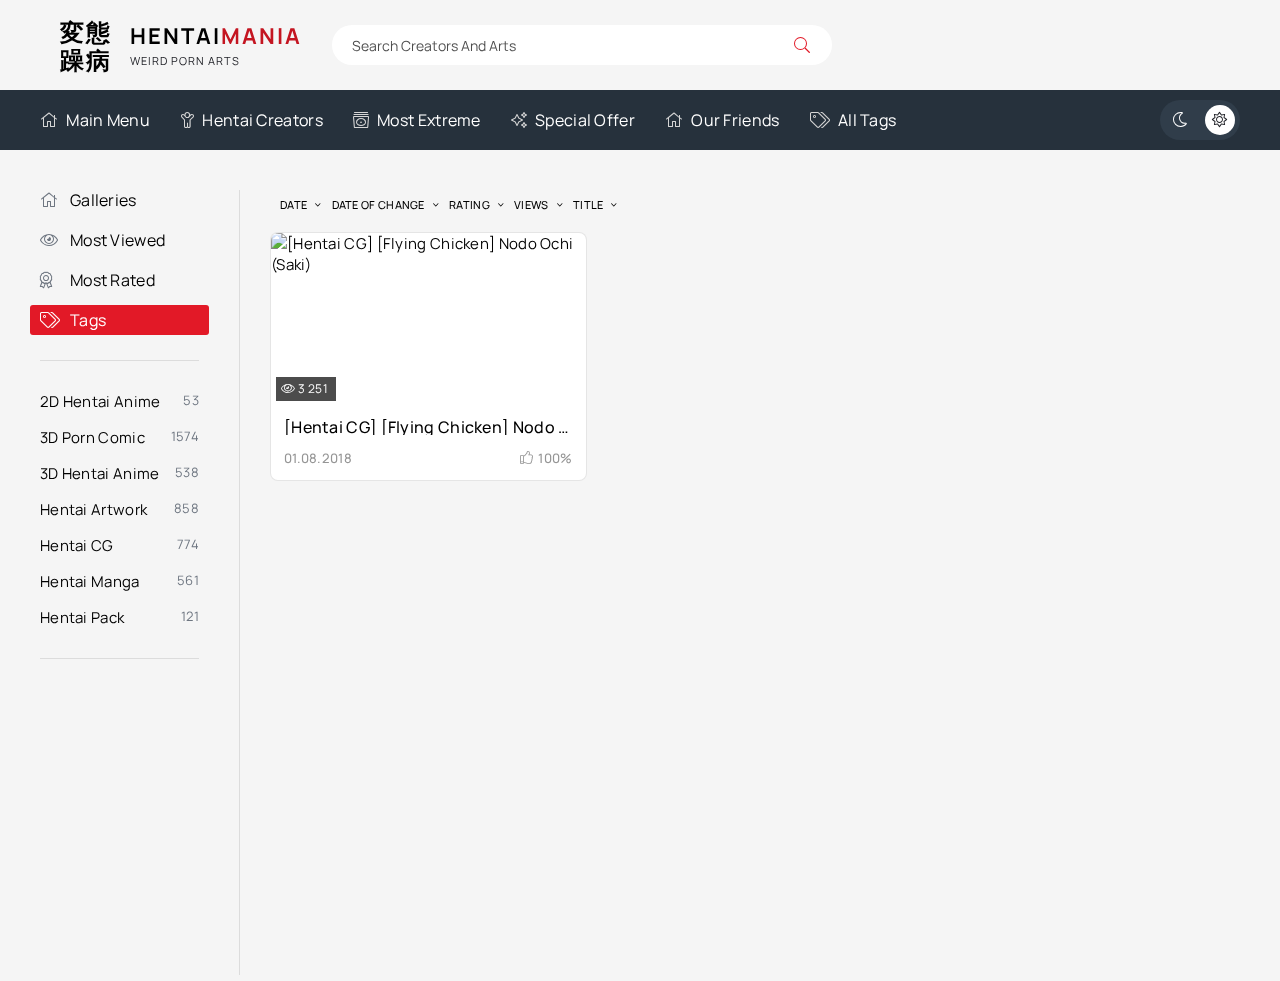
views (531, 204)
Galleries (103, 200)
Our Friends (735, 120)
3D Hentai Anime (100, 473)
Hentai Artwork (93, 509)
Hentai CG (77, 545)
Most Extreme (429, 120)
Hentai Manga (90, 581)
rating (469, 204)
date (293, 204)
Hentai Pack (82, 617)
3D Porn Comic (92, 437)
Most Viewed (117, 240)
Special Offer (585, 120)
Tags (88, 320)
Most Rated (112, 280)
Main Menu (108, 120)
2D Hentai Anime (100, 401)
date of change (378, 204)
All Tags (867, 120)
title (588, 204)
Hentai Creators (262, 120)
